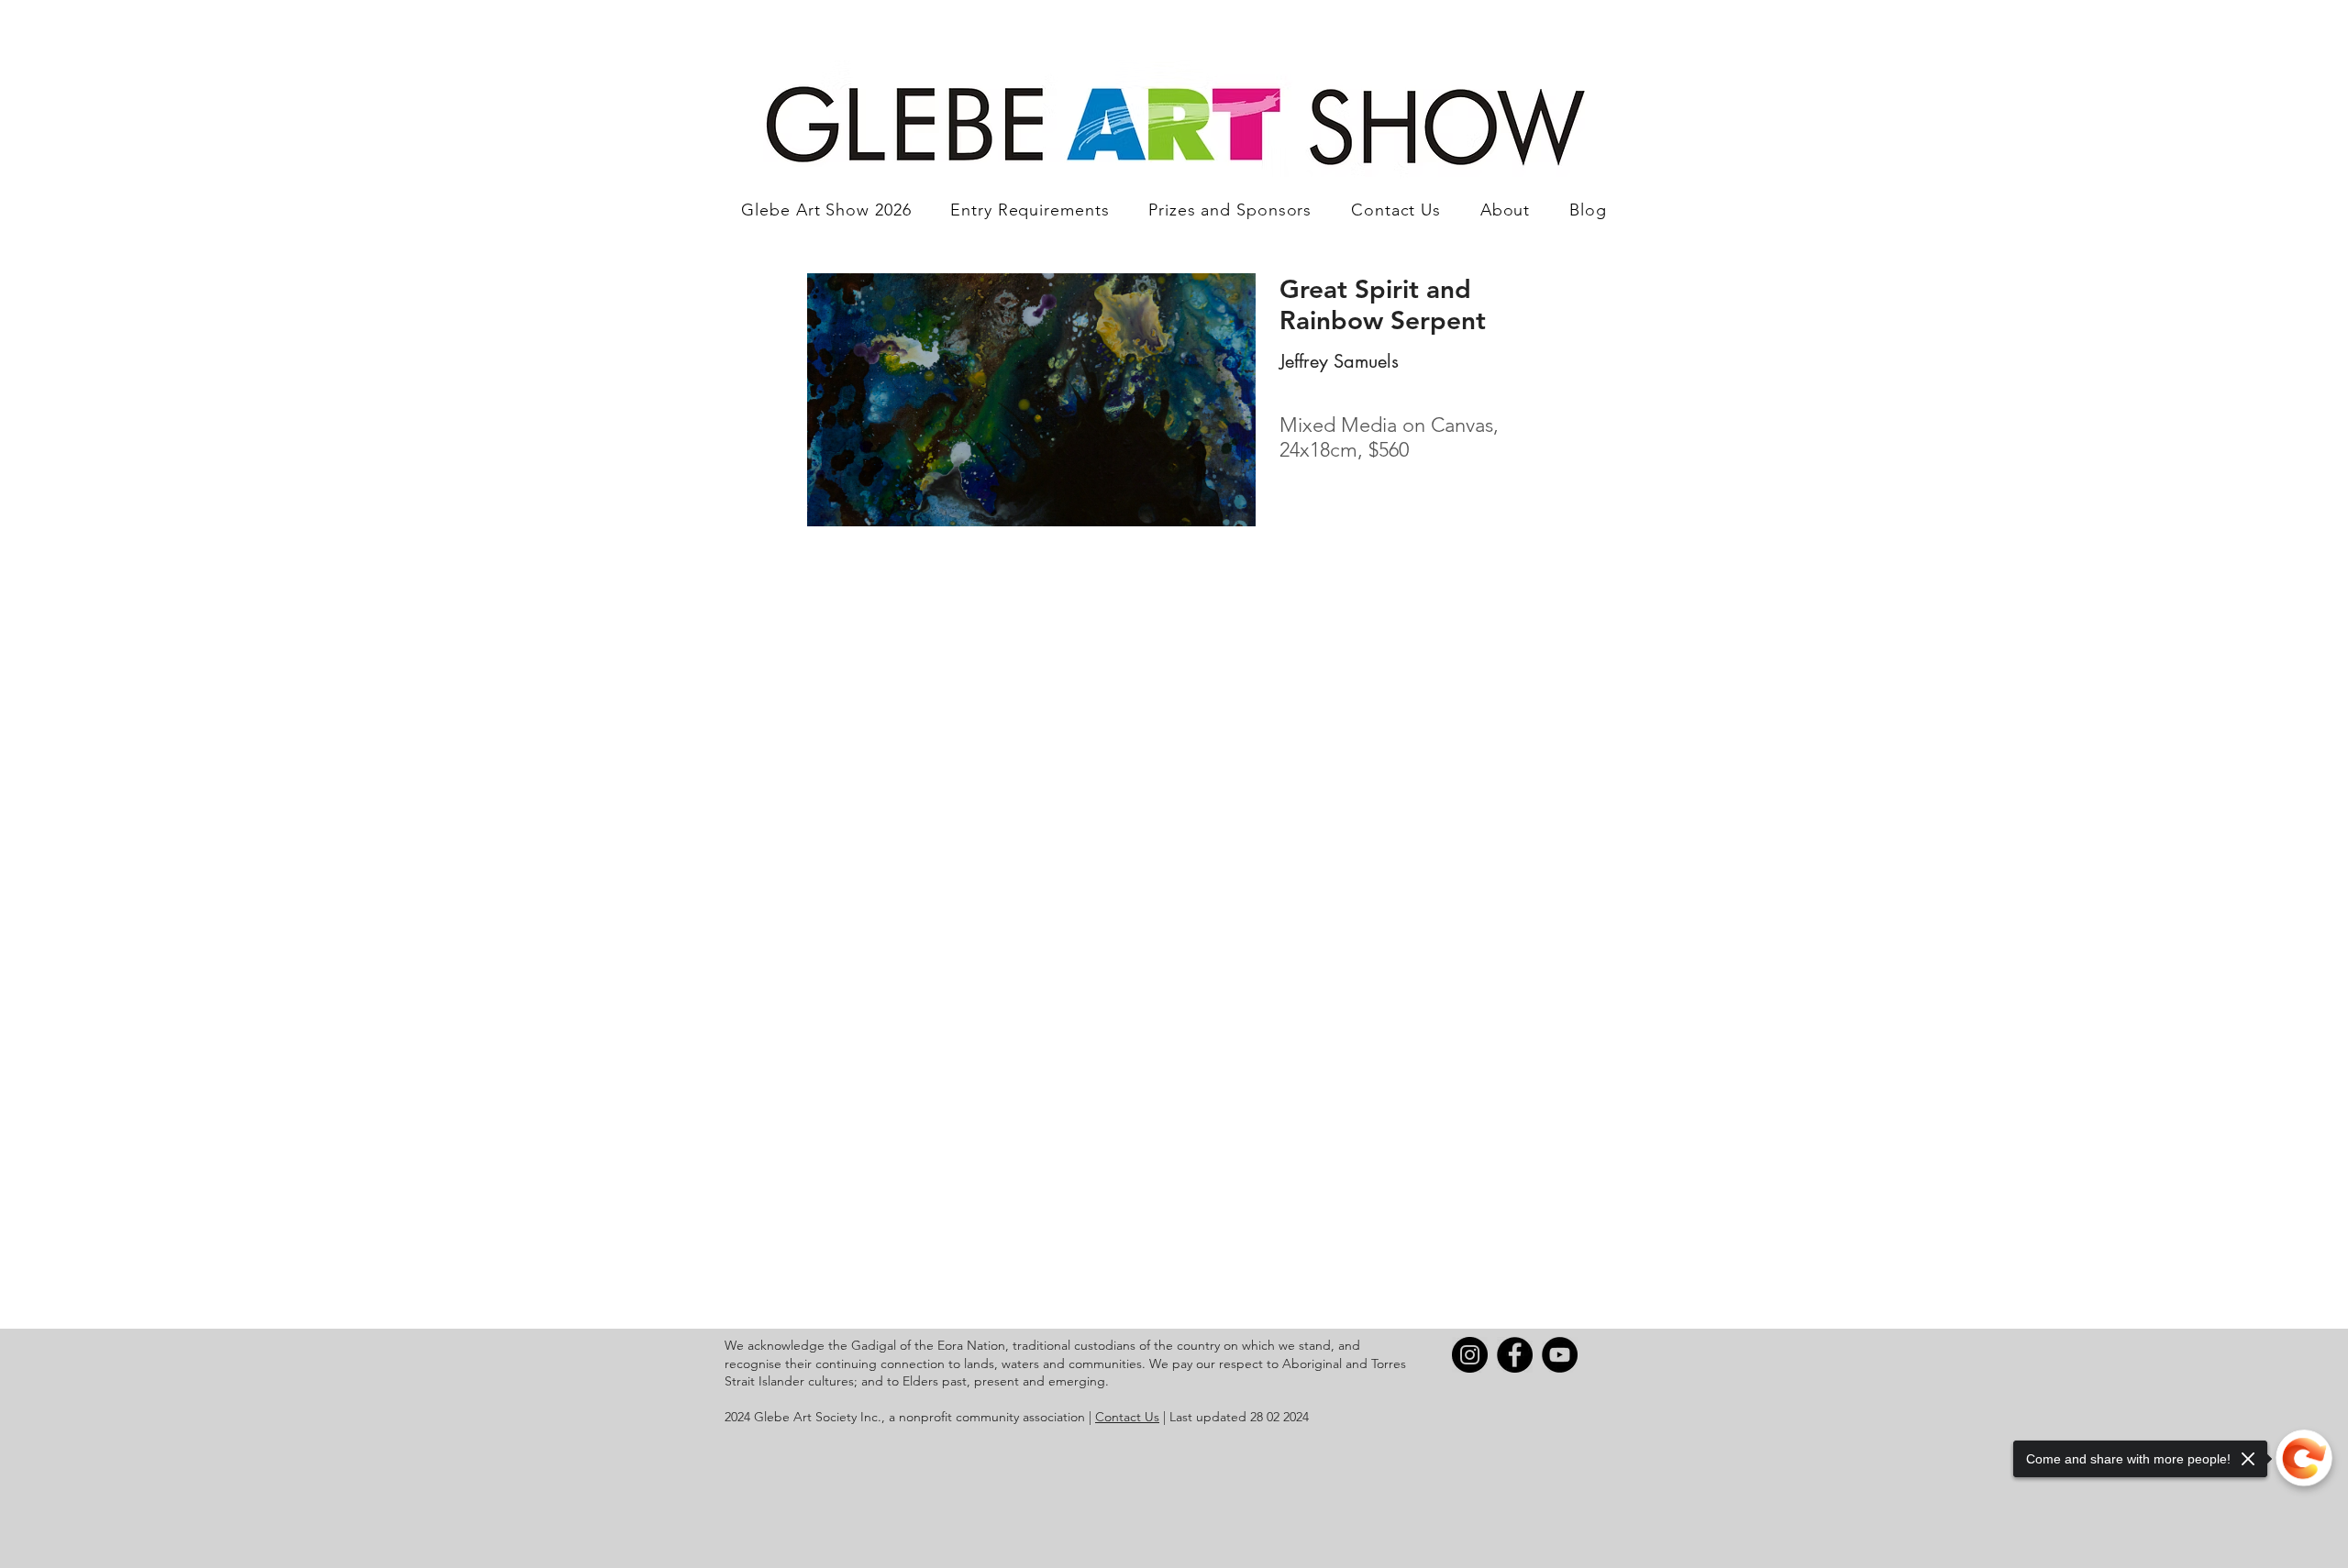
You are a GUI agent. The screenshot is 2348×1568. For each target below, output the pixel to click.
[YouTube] (1560, 1355)
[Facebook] (1515, 1355)
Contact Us (1127, 1417)
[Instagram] (1470, 1355)
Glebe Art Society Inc (816, 1417)
